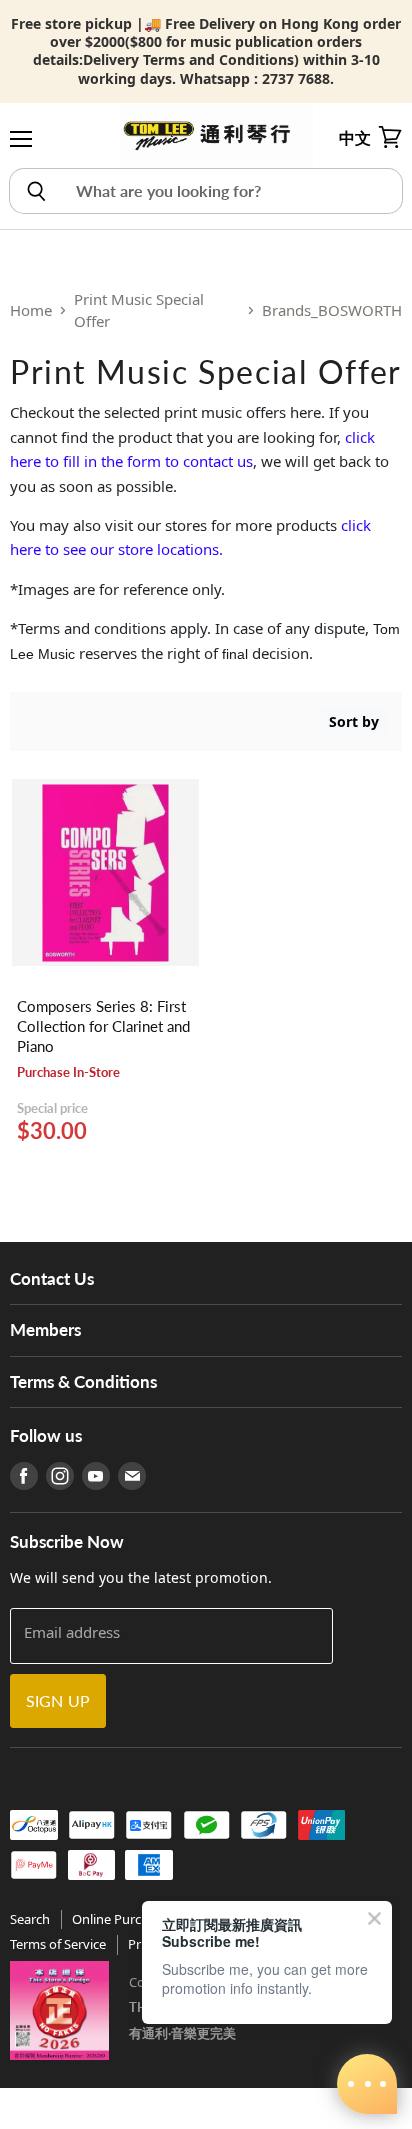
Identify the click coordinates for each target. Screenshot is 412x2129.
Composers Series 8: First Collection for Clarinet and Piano (103, 1026)
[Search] (35, 191)
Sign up (58, 1700)
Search (30, 1919)
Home (31, 310)
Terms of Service (58, 1944)
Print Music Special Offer (139, 310)
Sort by (354, 721)
